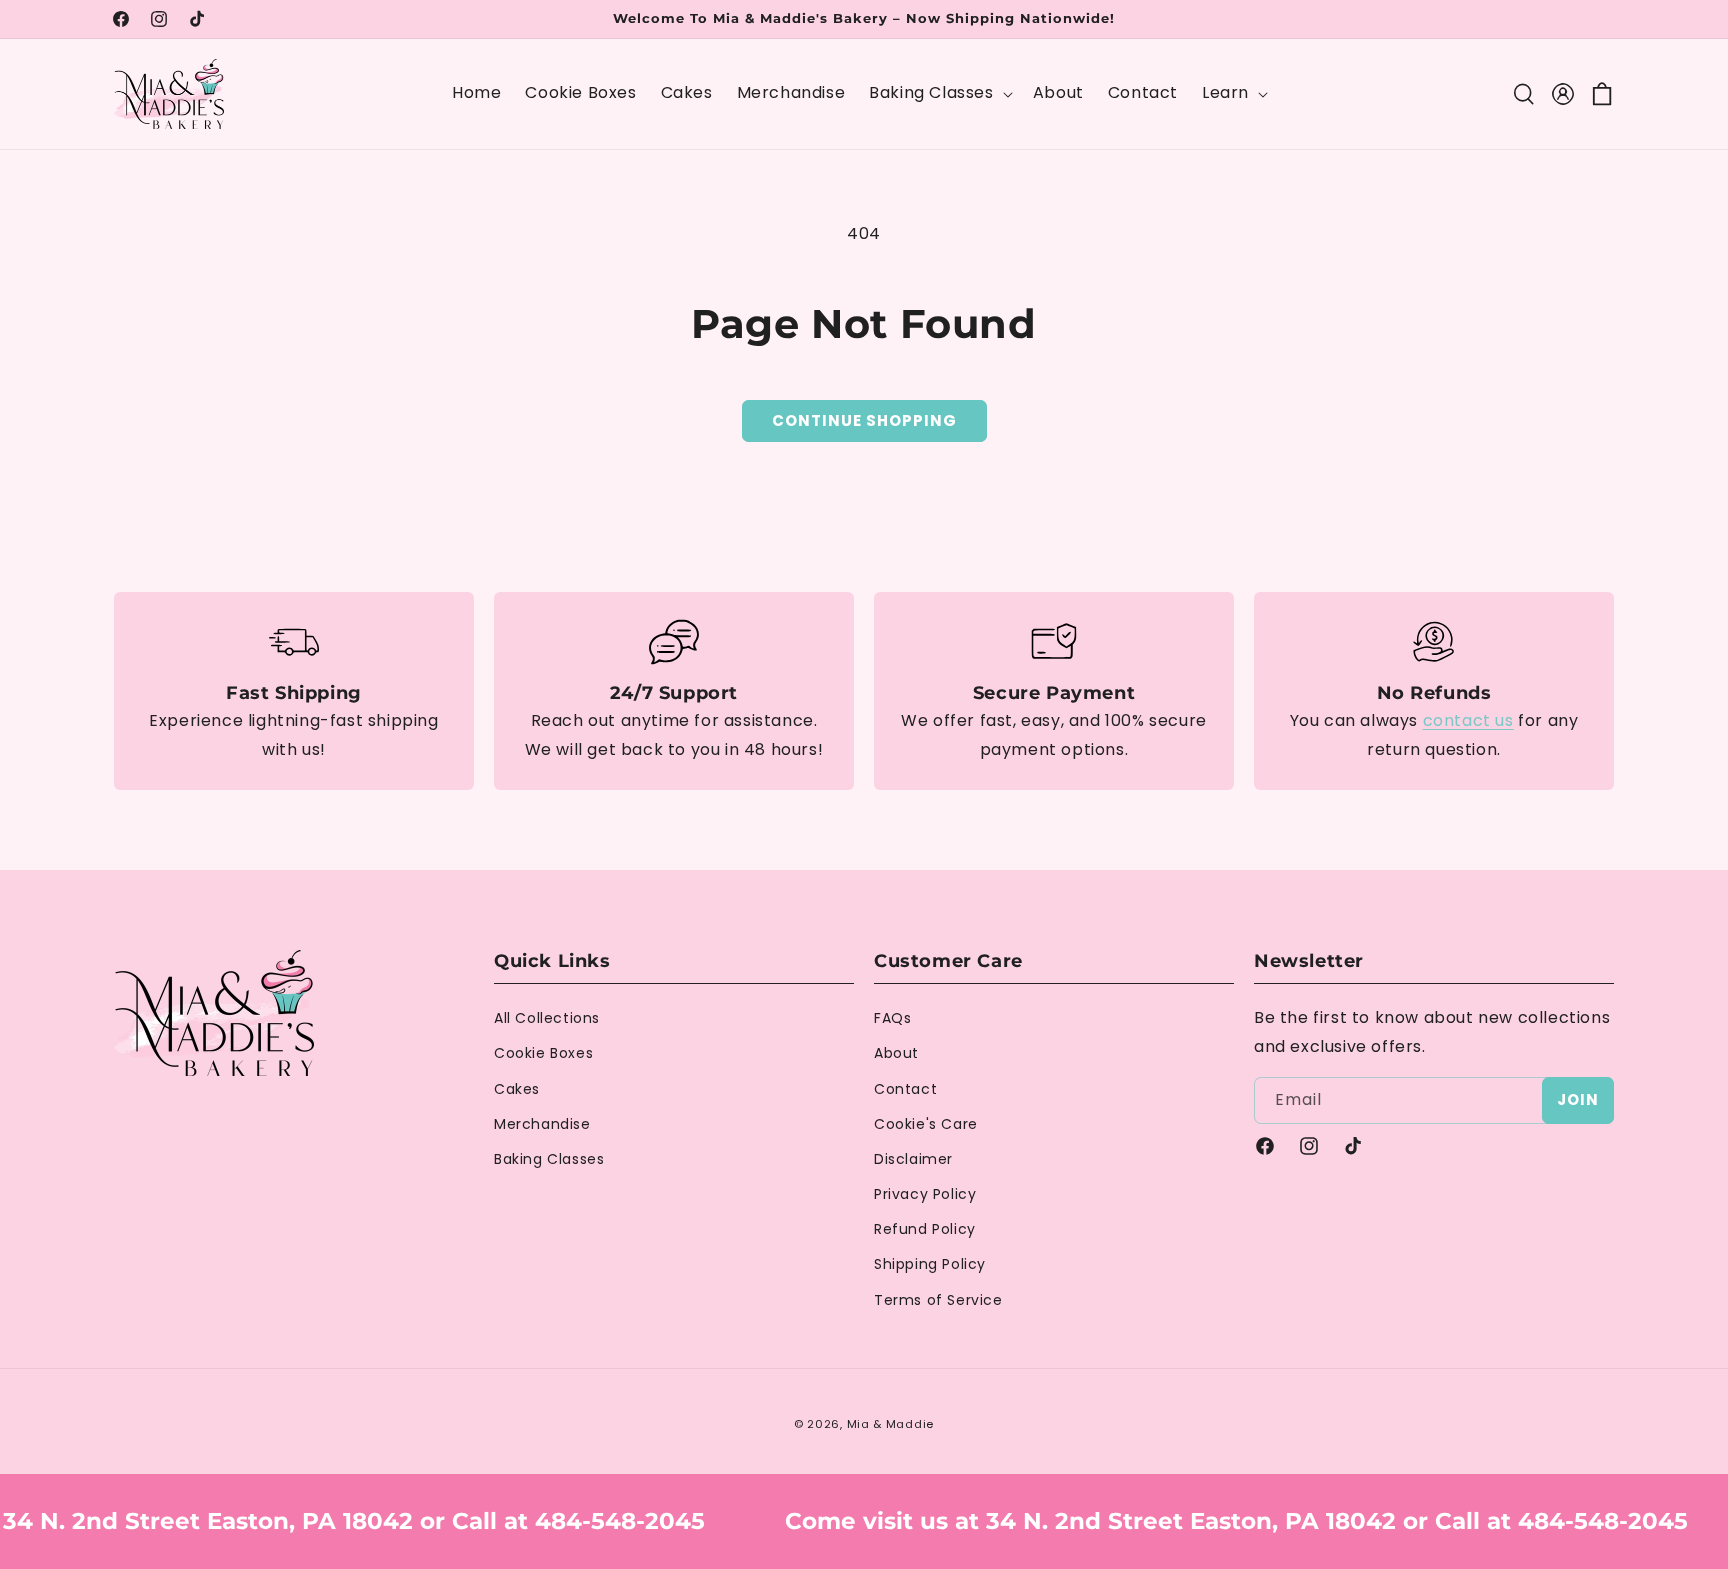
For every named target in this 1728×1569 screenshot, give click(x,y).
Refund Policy (925, 1229)
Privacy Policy (925, 1194)
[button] (938, 93)
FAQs (892, 1018)
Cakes (517, 1089)
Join (1578, 1099)
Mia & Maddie (890, 1424)
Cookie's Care (926, 1124)
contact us (1468, 720)
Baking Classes (549, 1159)
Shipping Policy (930, 1265)
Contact (905, 1089)
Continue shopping (864, 420)
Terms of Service (938, 1300)
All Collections (547, 1018)
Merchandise (542, 1124)
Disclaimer (913, 1159)
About (896, 1053)
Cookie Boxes (543, 1053)
